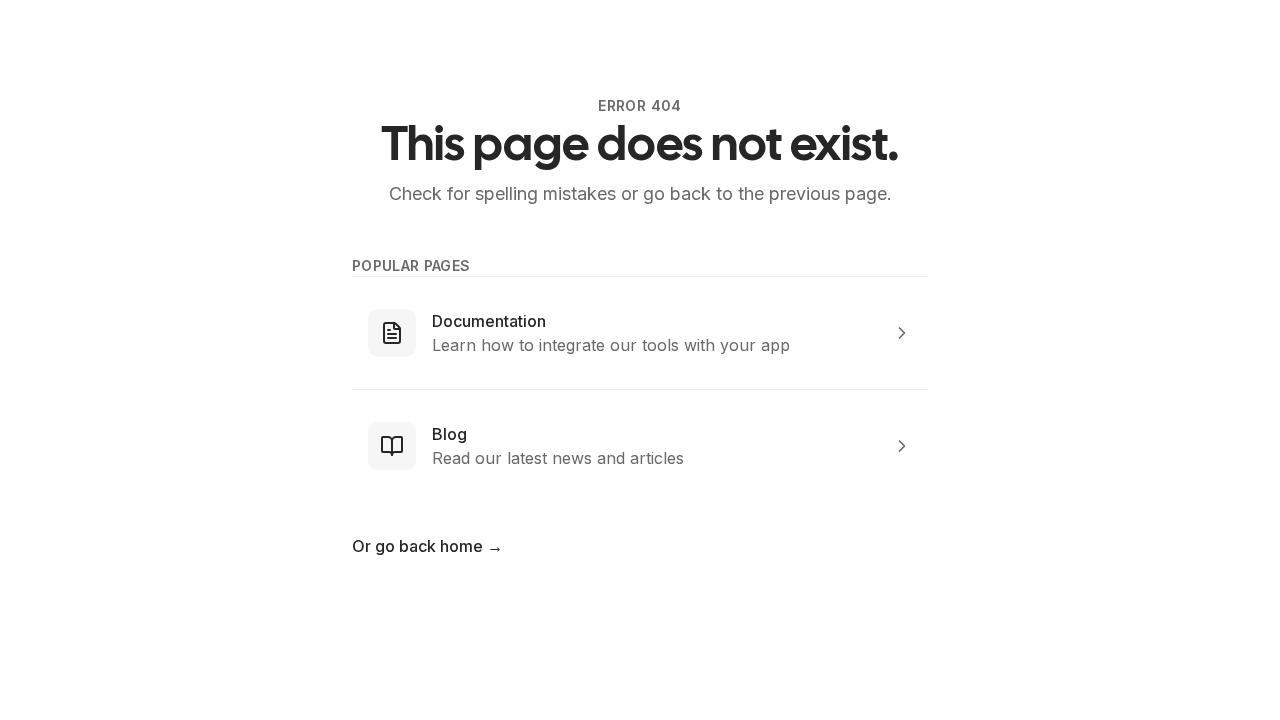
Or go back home (427, 546)
